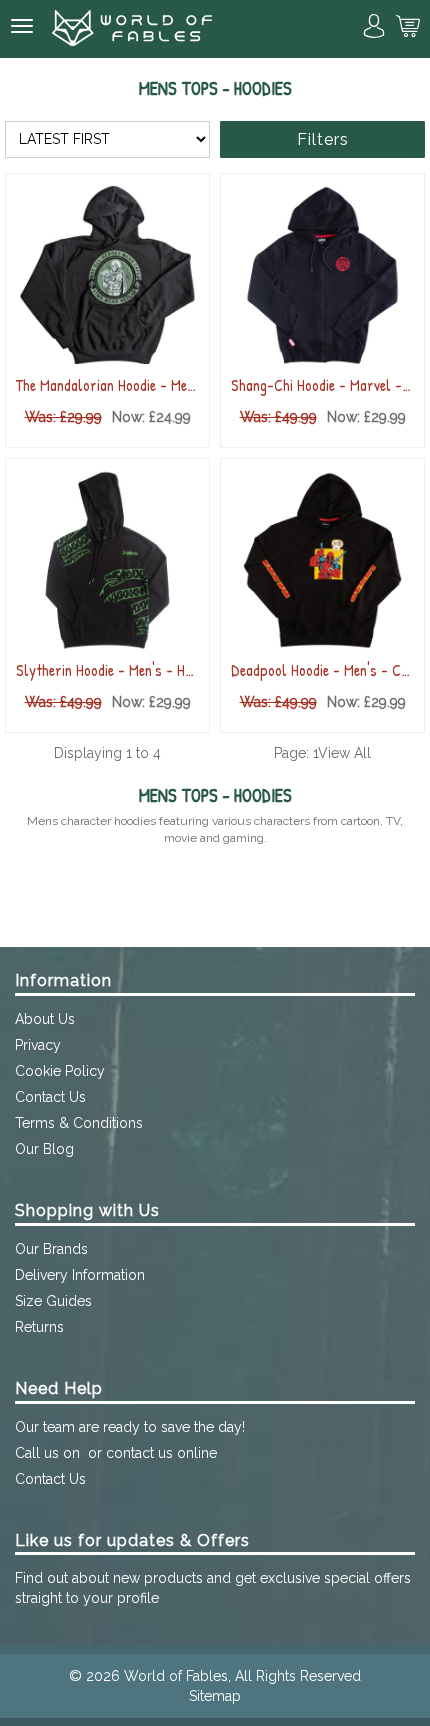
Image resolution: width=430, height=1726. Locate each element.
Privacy (38, 1045)
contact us (139, 1453)
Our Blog (44, 1149)
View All (344, 753)
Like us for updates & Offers (132, 1540)
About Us (45, 1019)
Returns (39, 1327)
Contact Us (50, 1097)
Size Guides (53, 1301)
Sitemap (215, 1696)
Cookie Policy (60, 1071)
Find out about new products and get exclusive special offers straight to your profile (213, 1588)
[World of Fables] (132, 29)
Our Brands (51, 1249)
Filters (323, 139)
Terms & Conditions (79, 1123)
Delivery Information (80, 1275)
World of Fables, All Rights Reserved (242, 1676)
